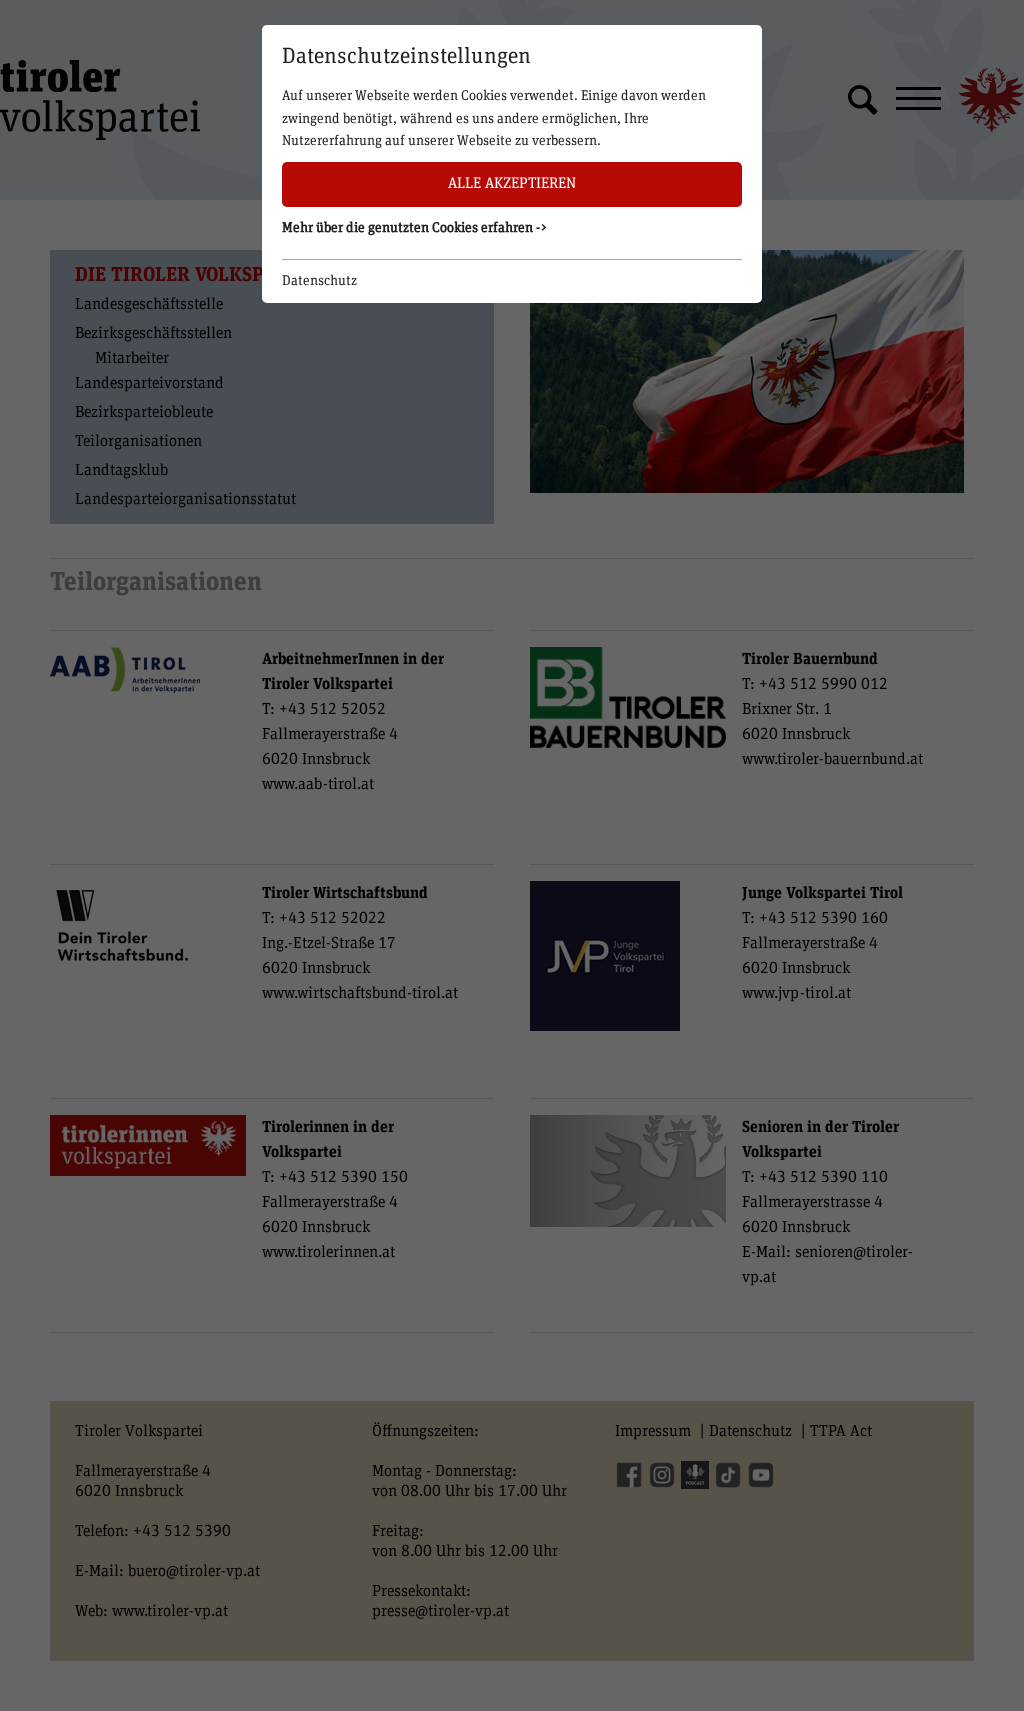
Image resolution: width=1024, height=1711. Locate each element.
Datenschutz (319, 281)
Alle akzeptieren (512, 183)
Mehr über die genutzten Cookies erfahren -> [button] (415, 228)
